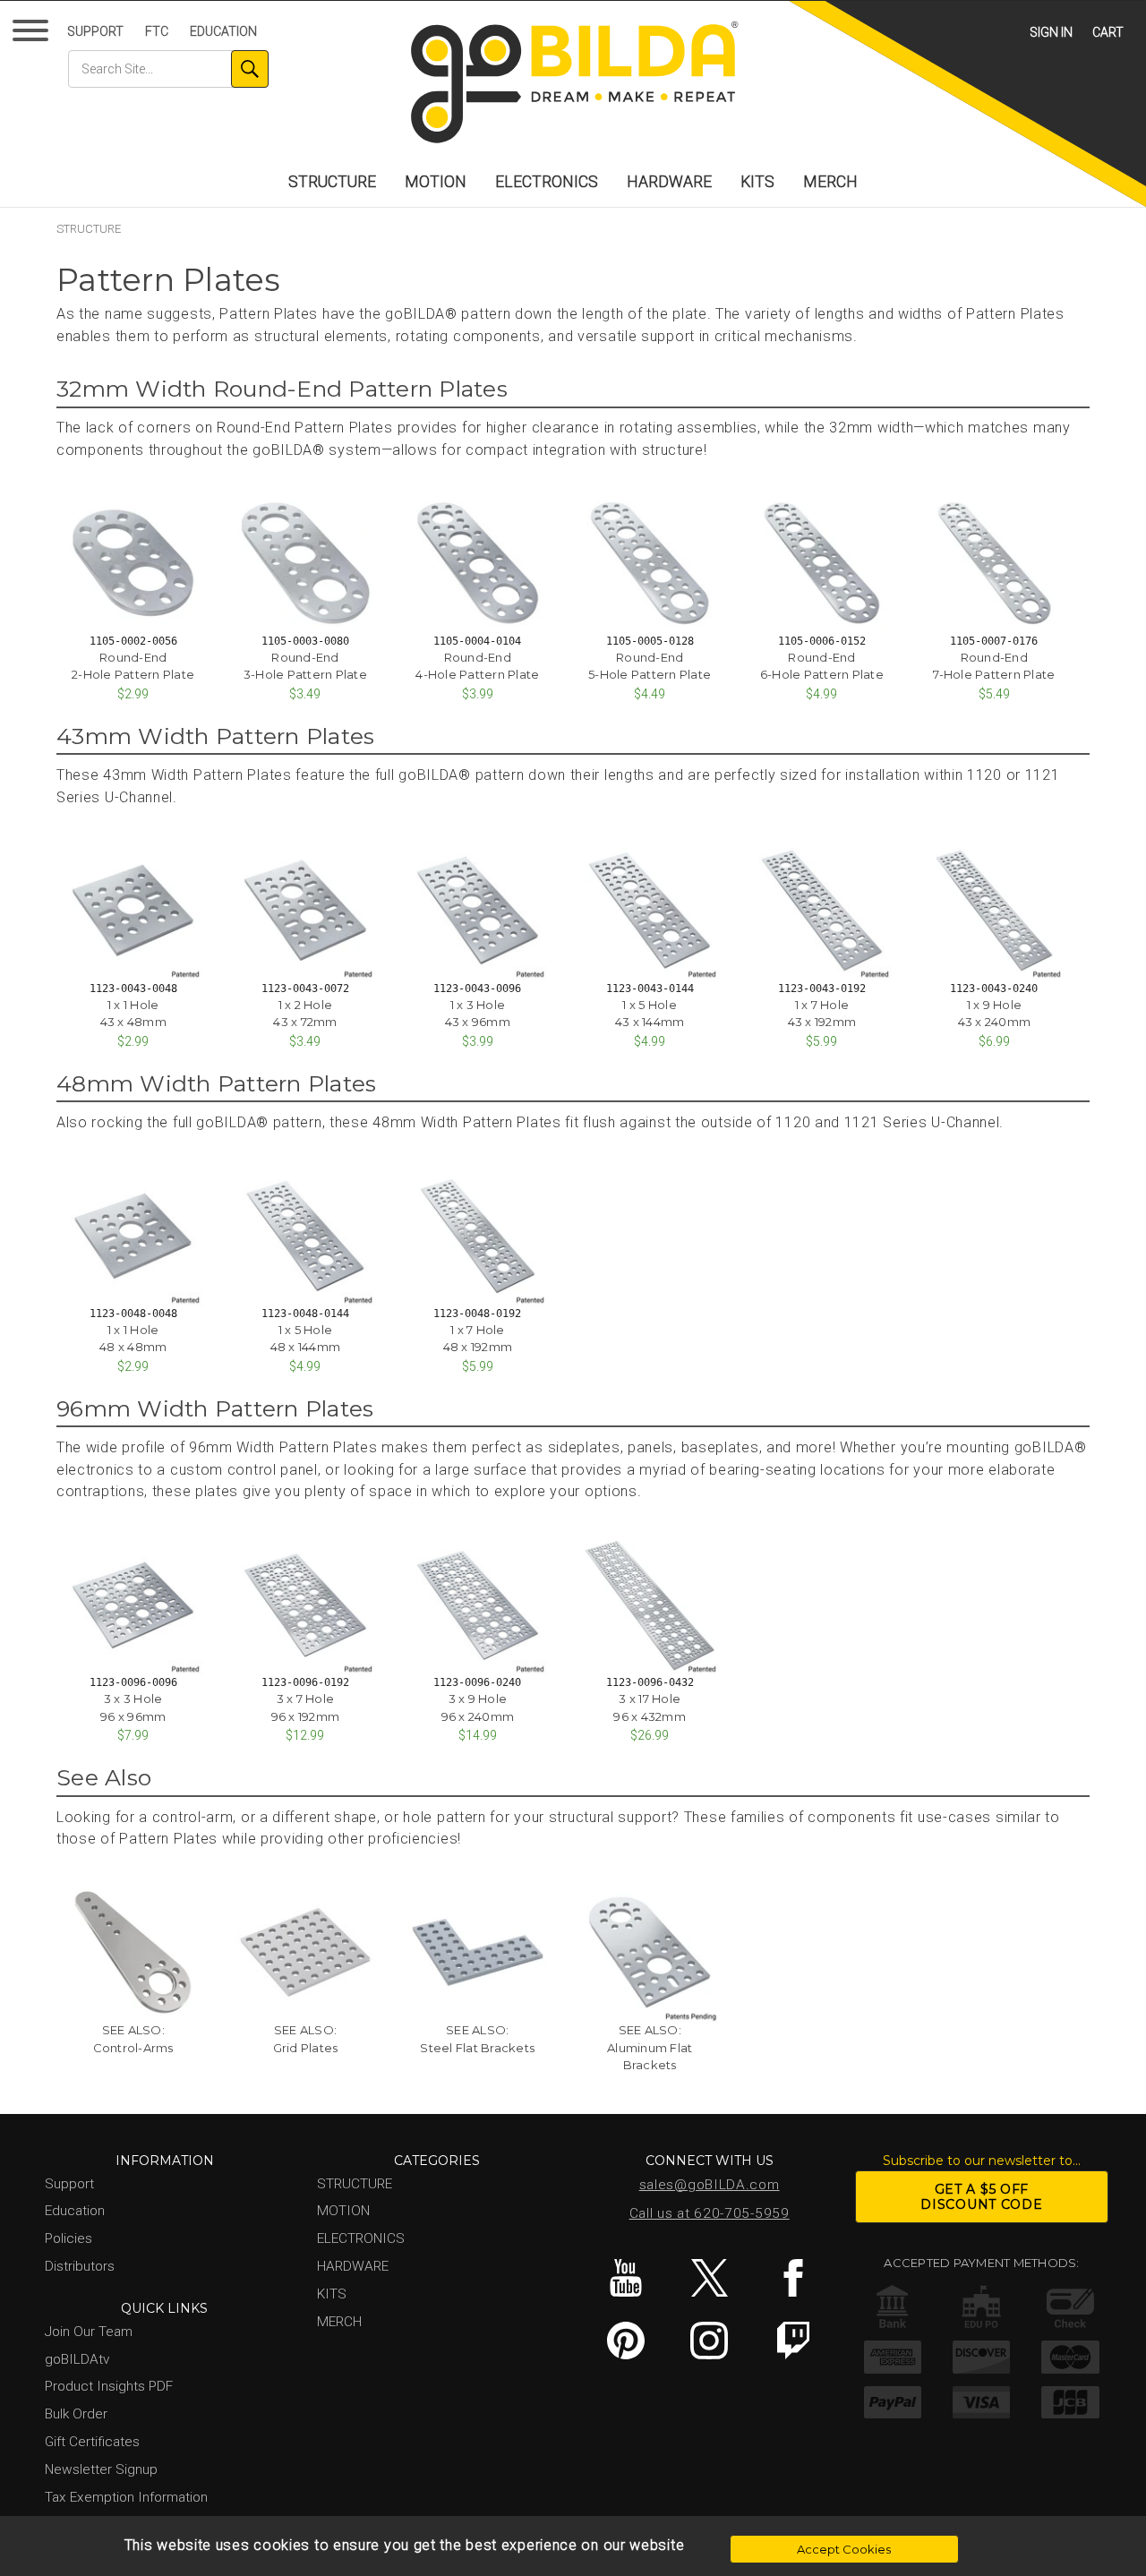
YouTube (625, 2278)
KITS (757, 182)
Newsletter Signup (101, 2469)
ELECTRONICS (547, 182)
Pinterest (625, 2341)
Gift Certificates (92, 2442)
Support (95, 31)
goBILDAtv (77, 2359)
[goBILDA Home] (573, 84)
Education (223, 31)
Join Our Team (89, 2332)
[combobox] (168, 69)
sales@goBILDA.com (710, 2185)
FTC (157, 31)
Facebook (793, 2278)
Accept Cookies (844, 2549)
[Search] (250, 69)
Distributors (80, 2266)
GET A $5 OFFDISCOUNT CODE (981, 2197)
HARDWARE (669, 182)
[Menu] (34, 34)
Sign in (1051, 32)
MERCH (830, 182)
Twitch (793, 2341)
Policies (68, 2238)
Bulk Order (76, 2414)
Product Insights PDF (109, 2386)
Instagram (710, 2341)
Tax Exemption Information (126, 2497)
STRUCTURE (332, 182)
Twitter (710, 2278)
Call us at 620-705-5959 (710, 2213)
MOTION (436, 182)
